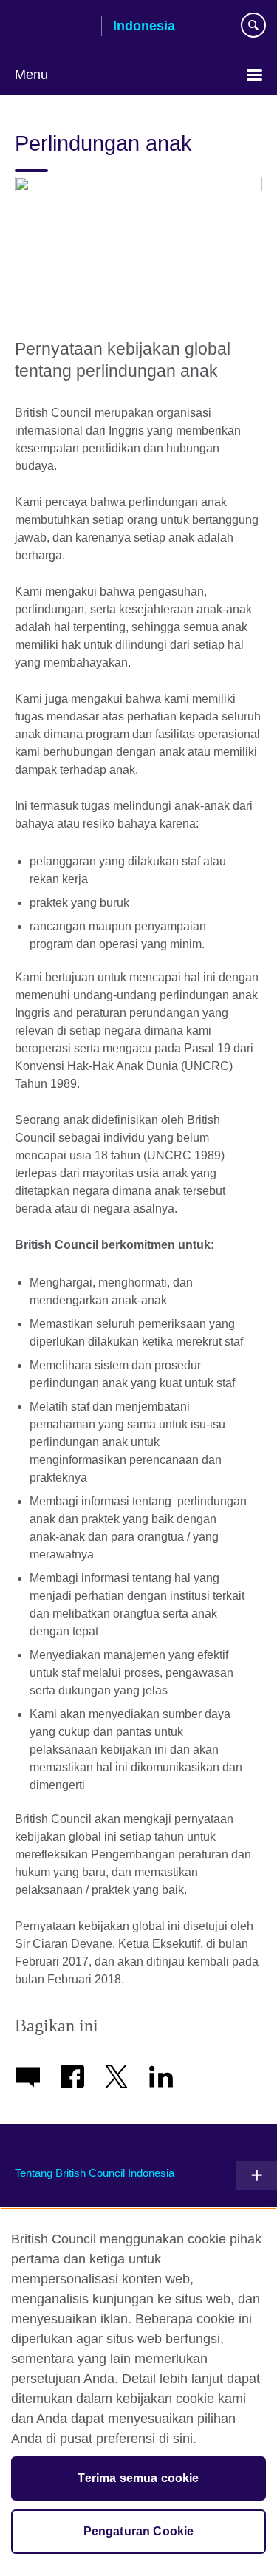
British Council (52, 27)
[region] (138, 2392)
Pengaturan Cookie (139, 2531)
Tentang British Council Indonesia (95, 2173)
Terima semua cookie (138, 2478)
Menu (31, 75)
